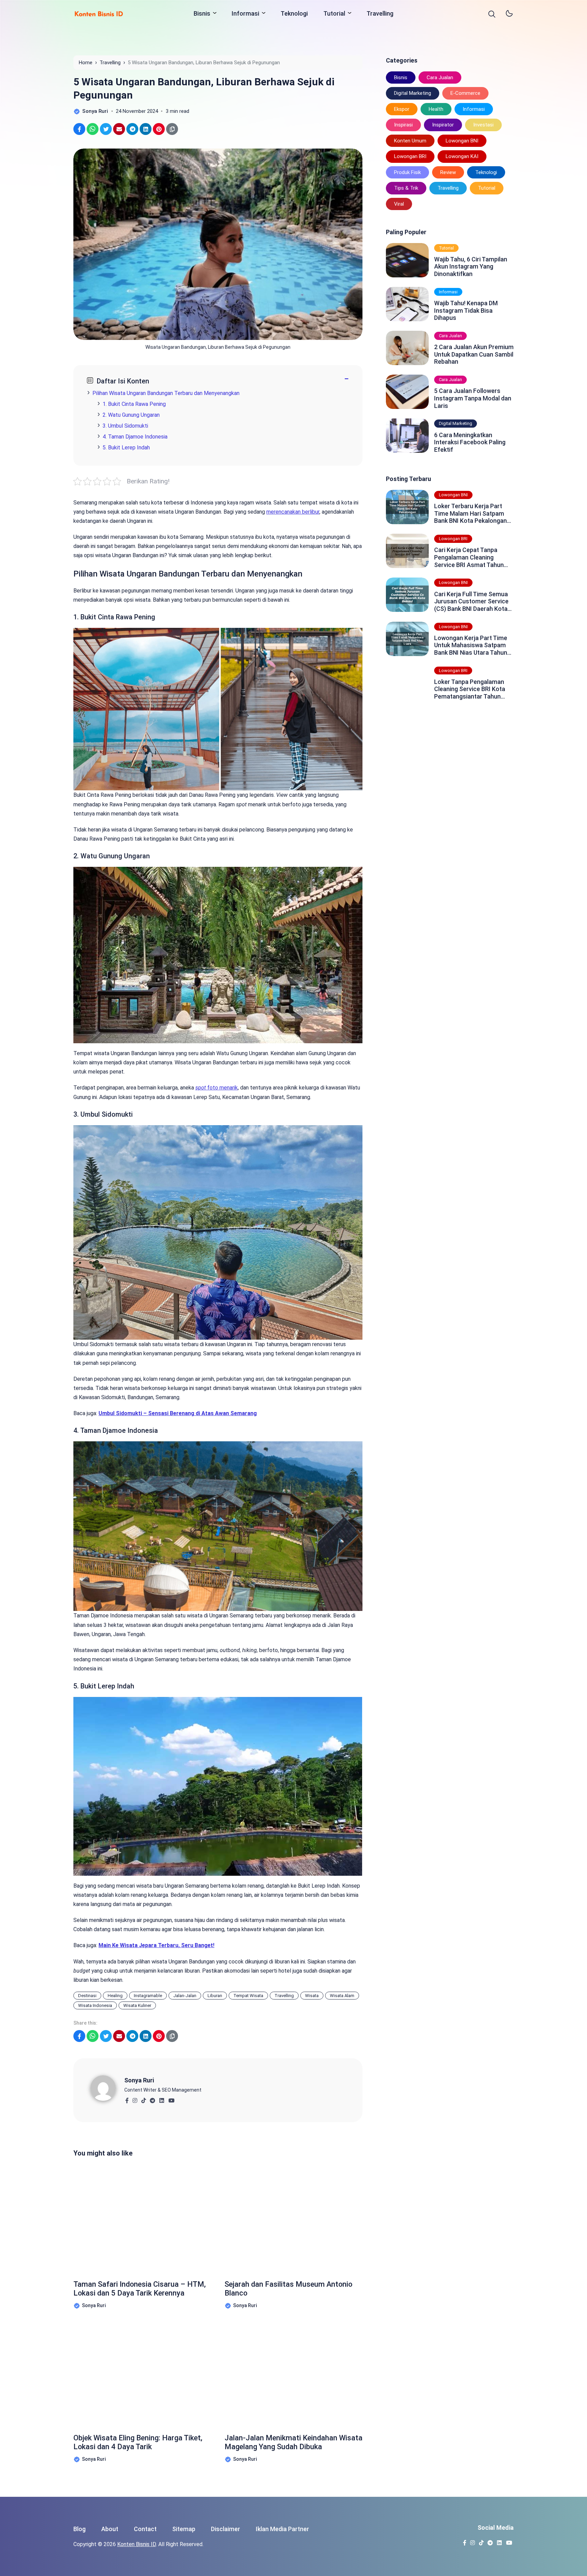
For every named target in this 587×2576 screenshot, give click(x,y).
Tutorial (334, 13)
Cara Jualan (440, 78)
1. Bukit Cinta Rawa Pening (134, 404)
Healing (115, 1996)
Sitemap (184, 2529)
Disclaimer (226, 2529)
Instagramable (148, 1996)
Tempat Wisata (248, 1996)
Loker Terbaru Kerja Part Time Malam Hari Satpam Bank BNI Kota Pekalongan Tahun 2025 (470, 513)
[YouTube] (171, 2099)
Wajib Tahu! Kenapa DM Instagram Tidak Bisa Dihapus (466, 310)
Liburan (215, 1996)
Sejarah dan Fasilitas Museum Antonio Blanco (288, 2289)
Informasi (245, 13)
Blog (79, 2529)
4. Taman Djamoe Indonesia (135, 437)
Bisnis (202, 13)
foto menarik (217, 1088)
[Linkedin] (162, 2099)
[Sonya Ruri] (107, 2088)
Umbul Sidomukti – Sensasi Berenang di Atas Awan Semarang (178, 1413)
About (110, 2529)
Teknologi (294, 13)
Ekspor (402, 109)
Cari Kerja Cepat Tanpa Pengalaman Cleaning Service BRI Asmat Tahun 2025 (469, 557)
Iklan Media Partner (282, 2529)
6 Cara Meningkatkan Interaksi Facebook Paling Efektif (470, 442)
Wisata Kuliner (137, 2005)
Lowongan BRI (410, 156)
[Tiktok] (144, 2099)
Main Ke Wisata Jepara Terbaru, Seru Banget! (156, 1945)
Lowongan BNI (462, 141)
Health (436, 109)
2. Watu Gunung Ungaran (131, 415)
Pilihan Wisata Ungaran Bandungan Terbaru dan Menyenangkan (166, 393)
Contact (145, 2529)
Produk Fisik (407, 172)
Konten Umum (410, 141)
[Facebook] (127, 2099)
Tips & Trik (406, 188)
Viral (399, 204)
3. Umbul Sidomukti (125, 426)
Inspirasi (403, 125)
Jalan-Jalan (185, 1996)
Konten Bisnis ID (137, 2544)
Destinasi (87, 1996)
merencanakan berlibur (293, 512)
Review (448, 172)
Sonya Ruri (139, 2080)
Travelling (380, 13)
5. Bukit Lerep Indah (126, 448)
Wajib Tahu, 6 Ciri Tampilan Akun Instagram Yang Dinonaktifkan (471, 267)
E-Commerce (465, 93)
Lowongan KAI (462, 156)
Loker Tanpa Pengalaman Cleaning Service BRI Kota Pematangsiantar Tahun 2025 (470, 689)
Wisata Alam (342, 1996)
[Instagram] (135, 2099)
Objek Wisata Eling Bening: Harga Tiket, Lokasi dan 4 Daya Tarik (138, 2442)
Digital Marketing (413, 93)
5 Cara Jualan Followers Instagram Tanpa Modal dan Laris (473, 398)
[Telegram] (152, 2099)
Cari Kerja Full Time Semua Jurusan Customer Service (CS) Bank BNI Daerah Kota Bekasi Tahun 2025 (471, 602)
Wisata (312, 1996)
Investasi (483, 125)
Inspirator (443, 125)
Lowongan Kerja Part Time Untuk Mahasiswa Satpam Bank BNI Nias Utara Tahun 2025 (471, 645)
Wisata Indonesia (95, 2005)
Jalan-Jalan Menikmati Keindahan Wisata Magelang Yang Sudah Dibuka (293, 2442)
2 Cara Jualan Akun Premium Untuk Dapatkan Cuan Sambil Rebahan (474, 354)
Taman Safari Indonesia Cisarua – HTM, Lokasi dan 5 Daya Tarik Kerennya (140, 2289)
